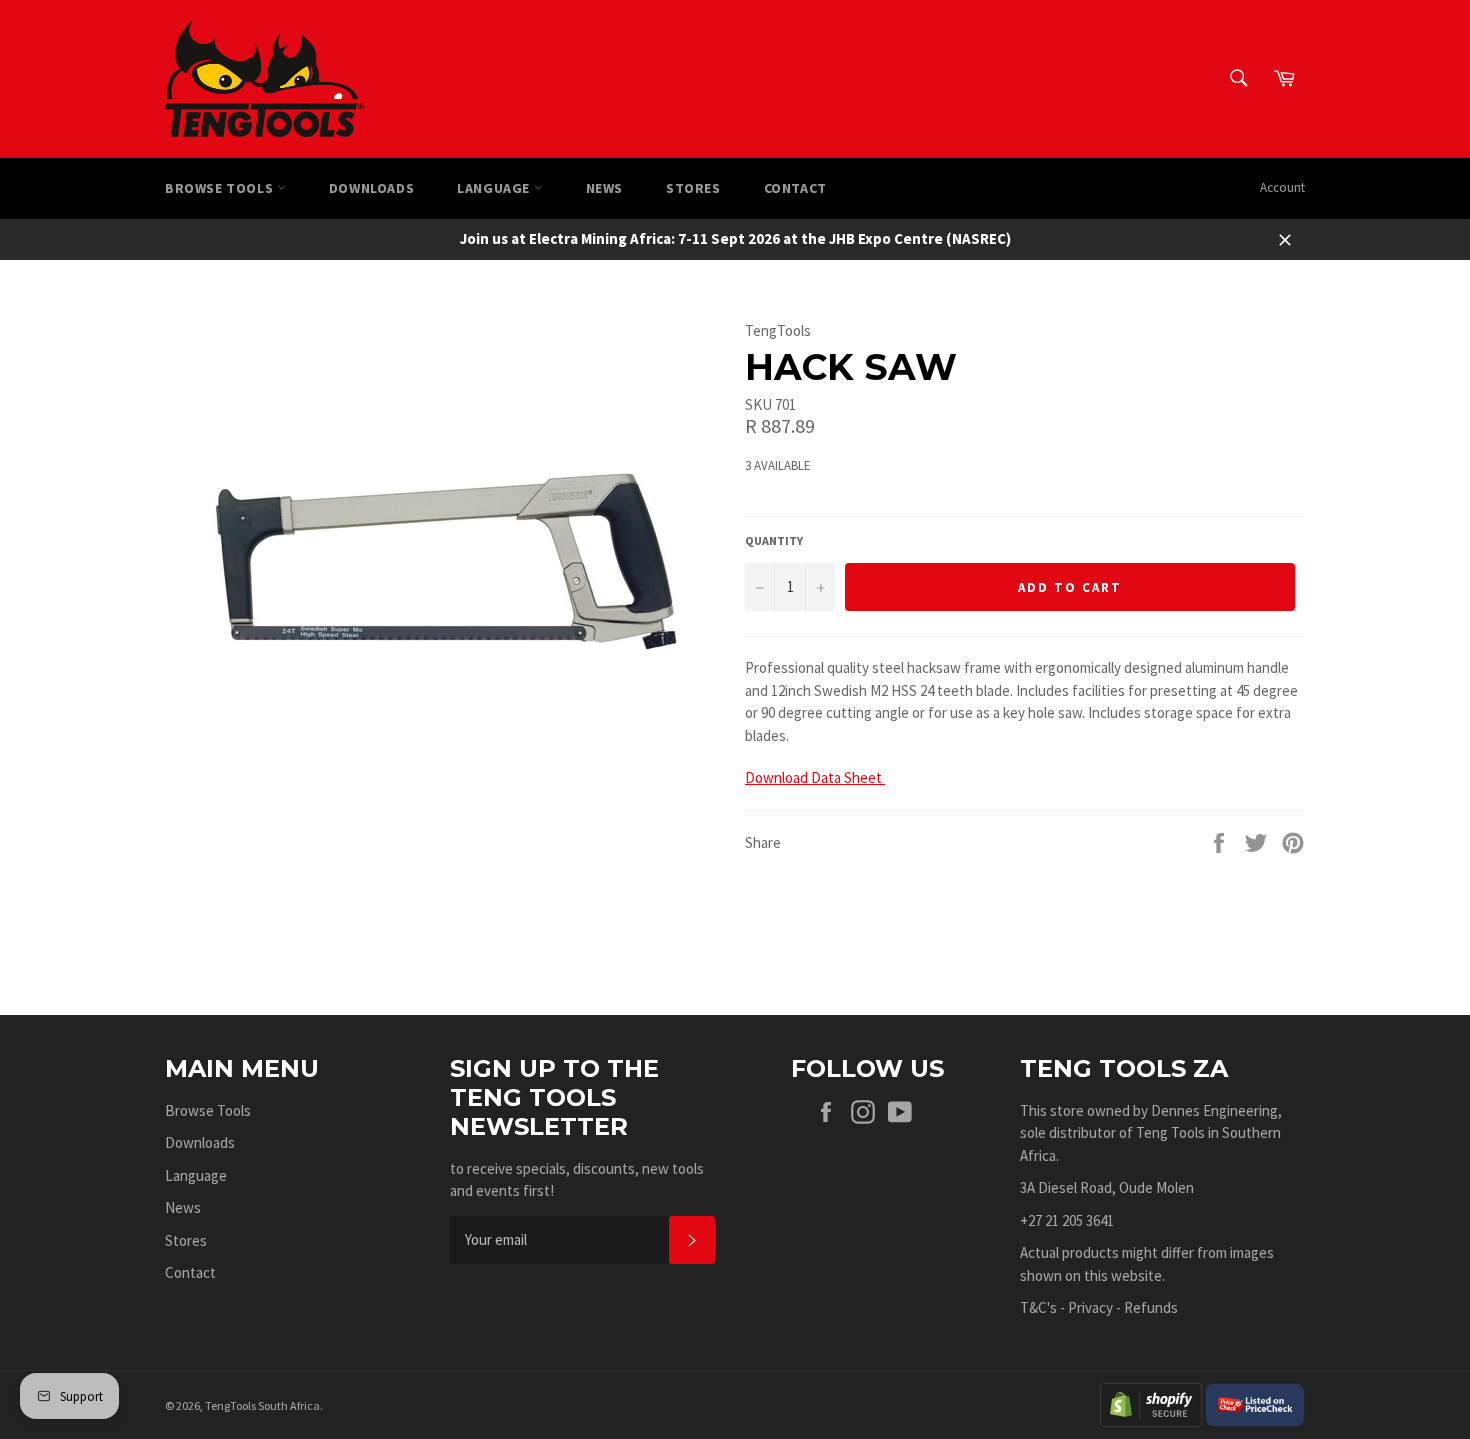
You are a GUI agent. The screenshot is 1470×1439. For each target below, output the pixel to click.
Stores (693, 188)
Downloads (371, 188)
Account (1282, 187)
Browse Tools (221, 188)
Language (495, 188)
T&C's (1038, 1307)
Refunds (1151, 1307)
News (604, 188)
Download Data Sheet (815, 777)
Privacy (1090, 1307)
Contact (795, 188)
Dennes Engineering (1214, 1110)
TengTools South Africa (262, 1405)
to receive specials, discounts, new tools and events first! (577, 1180)
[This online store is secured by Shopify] (1151, 1403)
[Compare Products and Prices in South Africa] (1255, 1403)
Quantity (774, 540)
